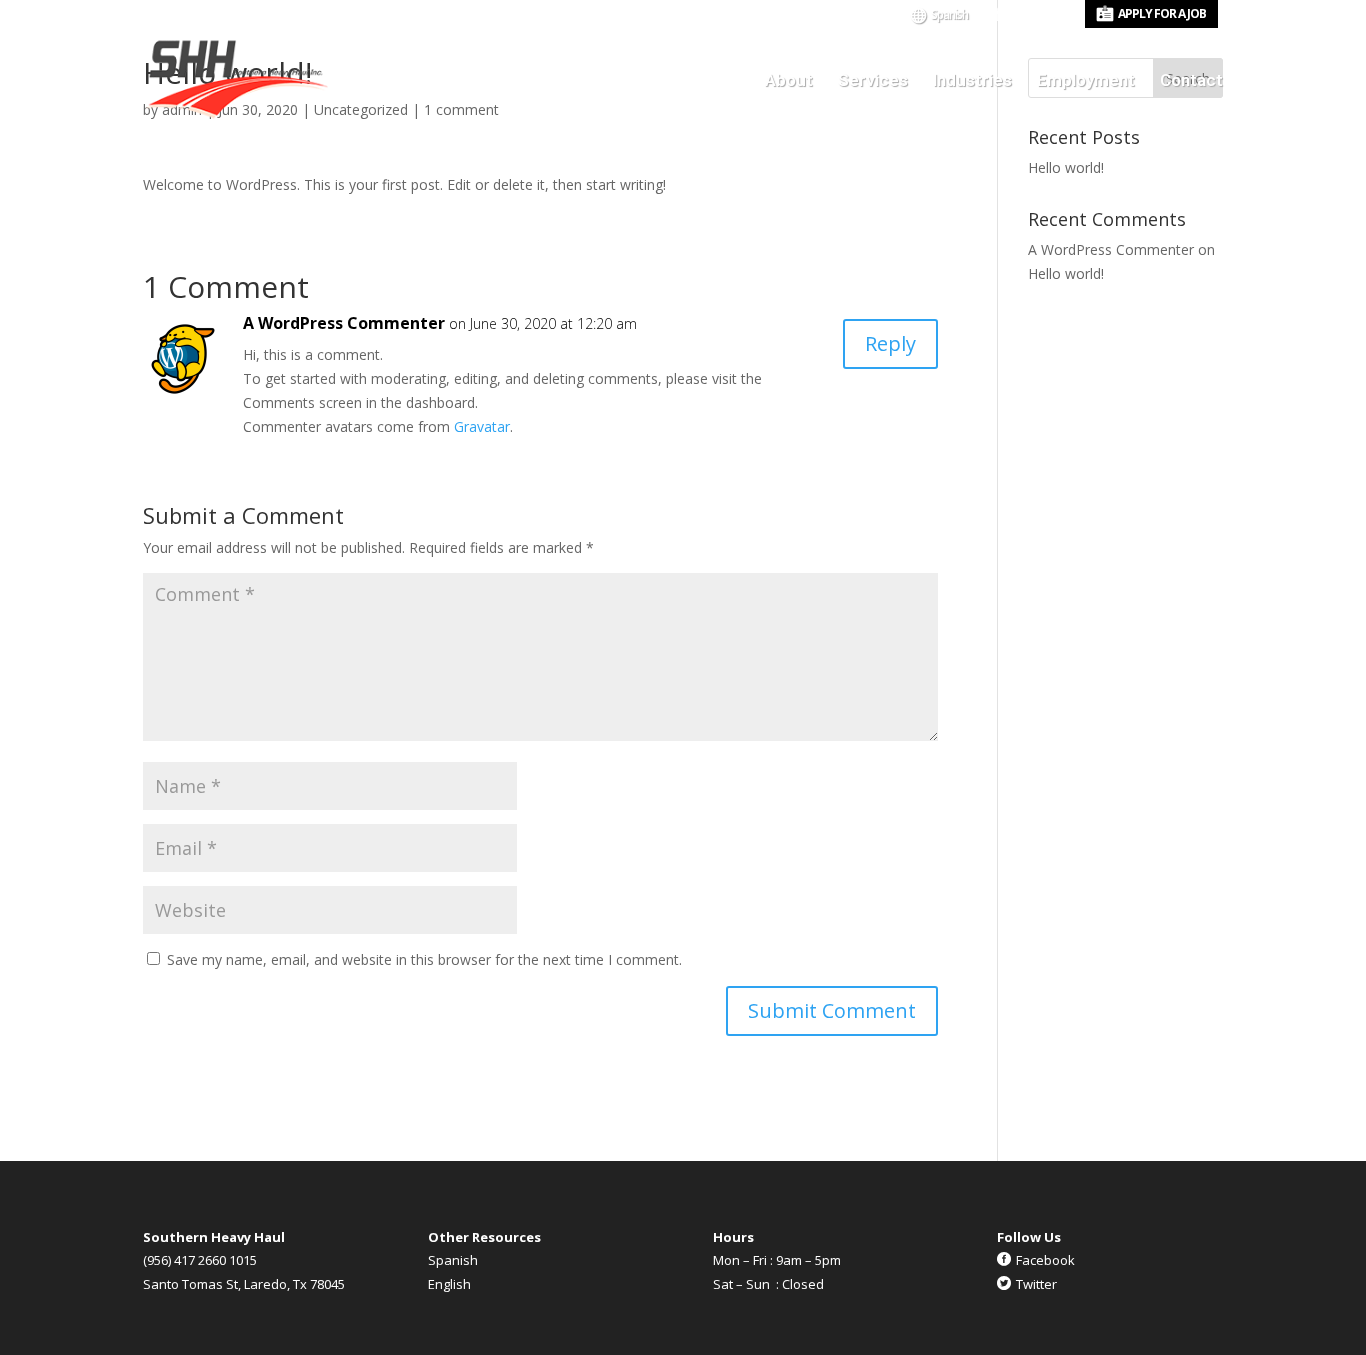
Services (873, 81)
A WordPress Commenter (344, 323)
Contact (1191, 81)
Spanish (949, 16)
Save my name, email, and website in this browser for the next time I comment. (424, 959)
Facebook (1045, 1260)
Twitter (1036, 1284)
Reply (890, 343)
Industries (972, 81)
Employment (1086, 81)
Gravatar (482, 426)
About (789, 81)
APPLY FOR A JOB (1162, 13)
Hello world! (1066, 167)
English (449, 1284)
